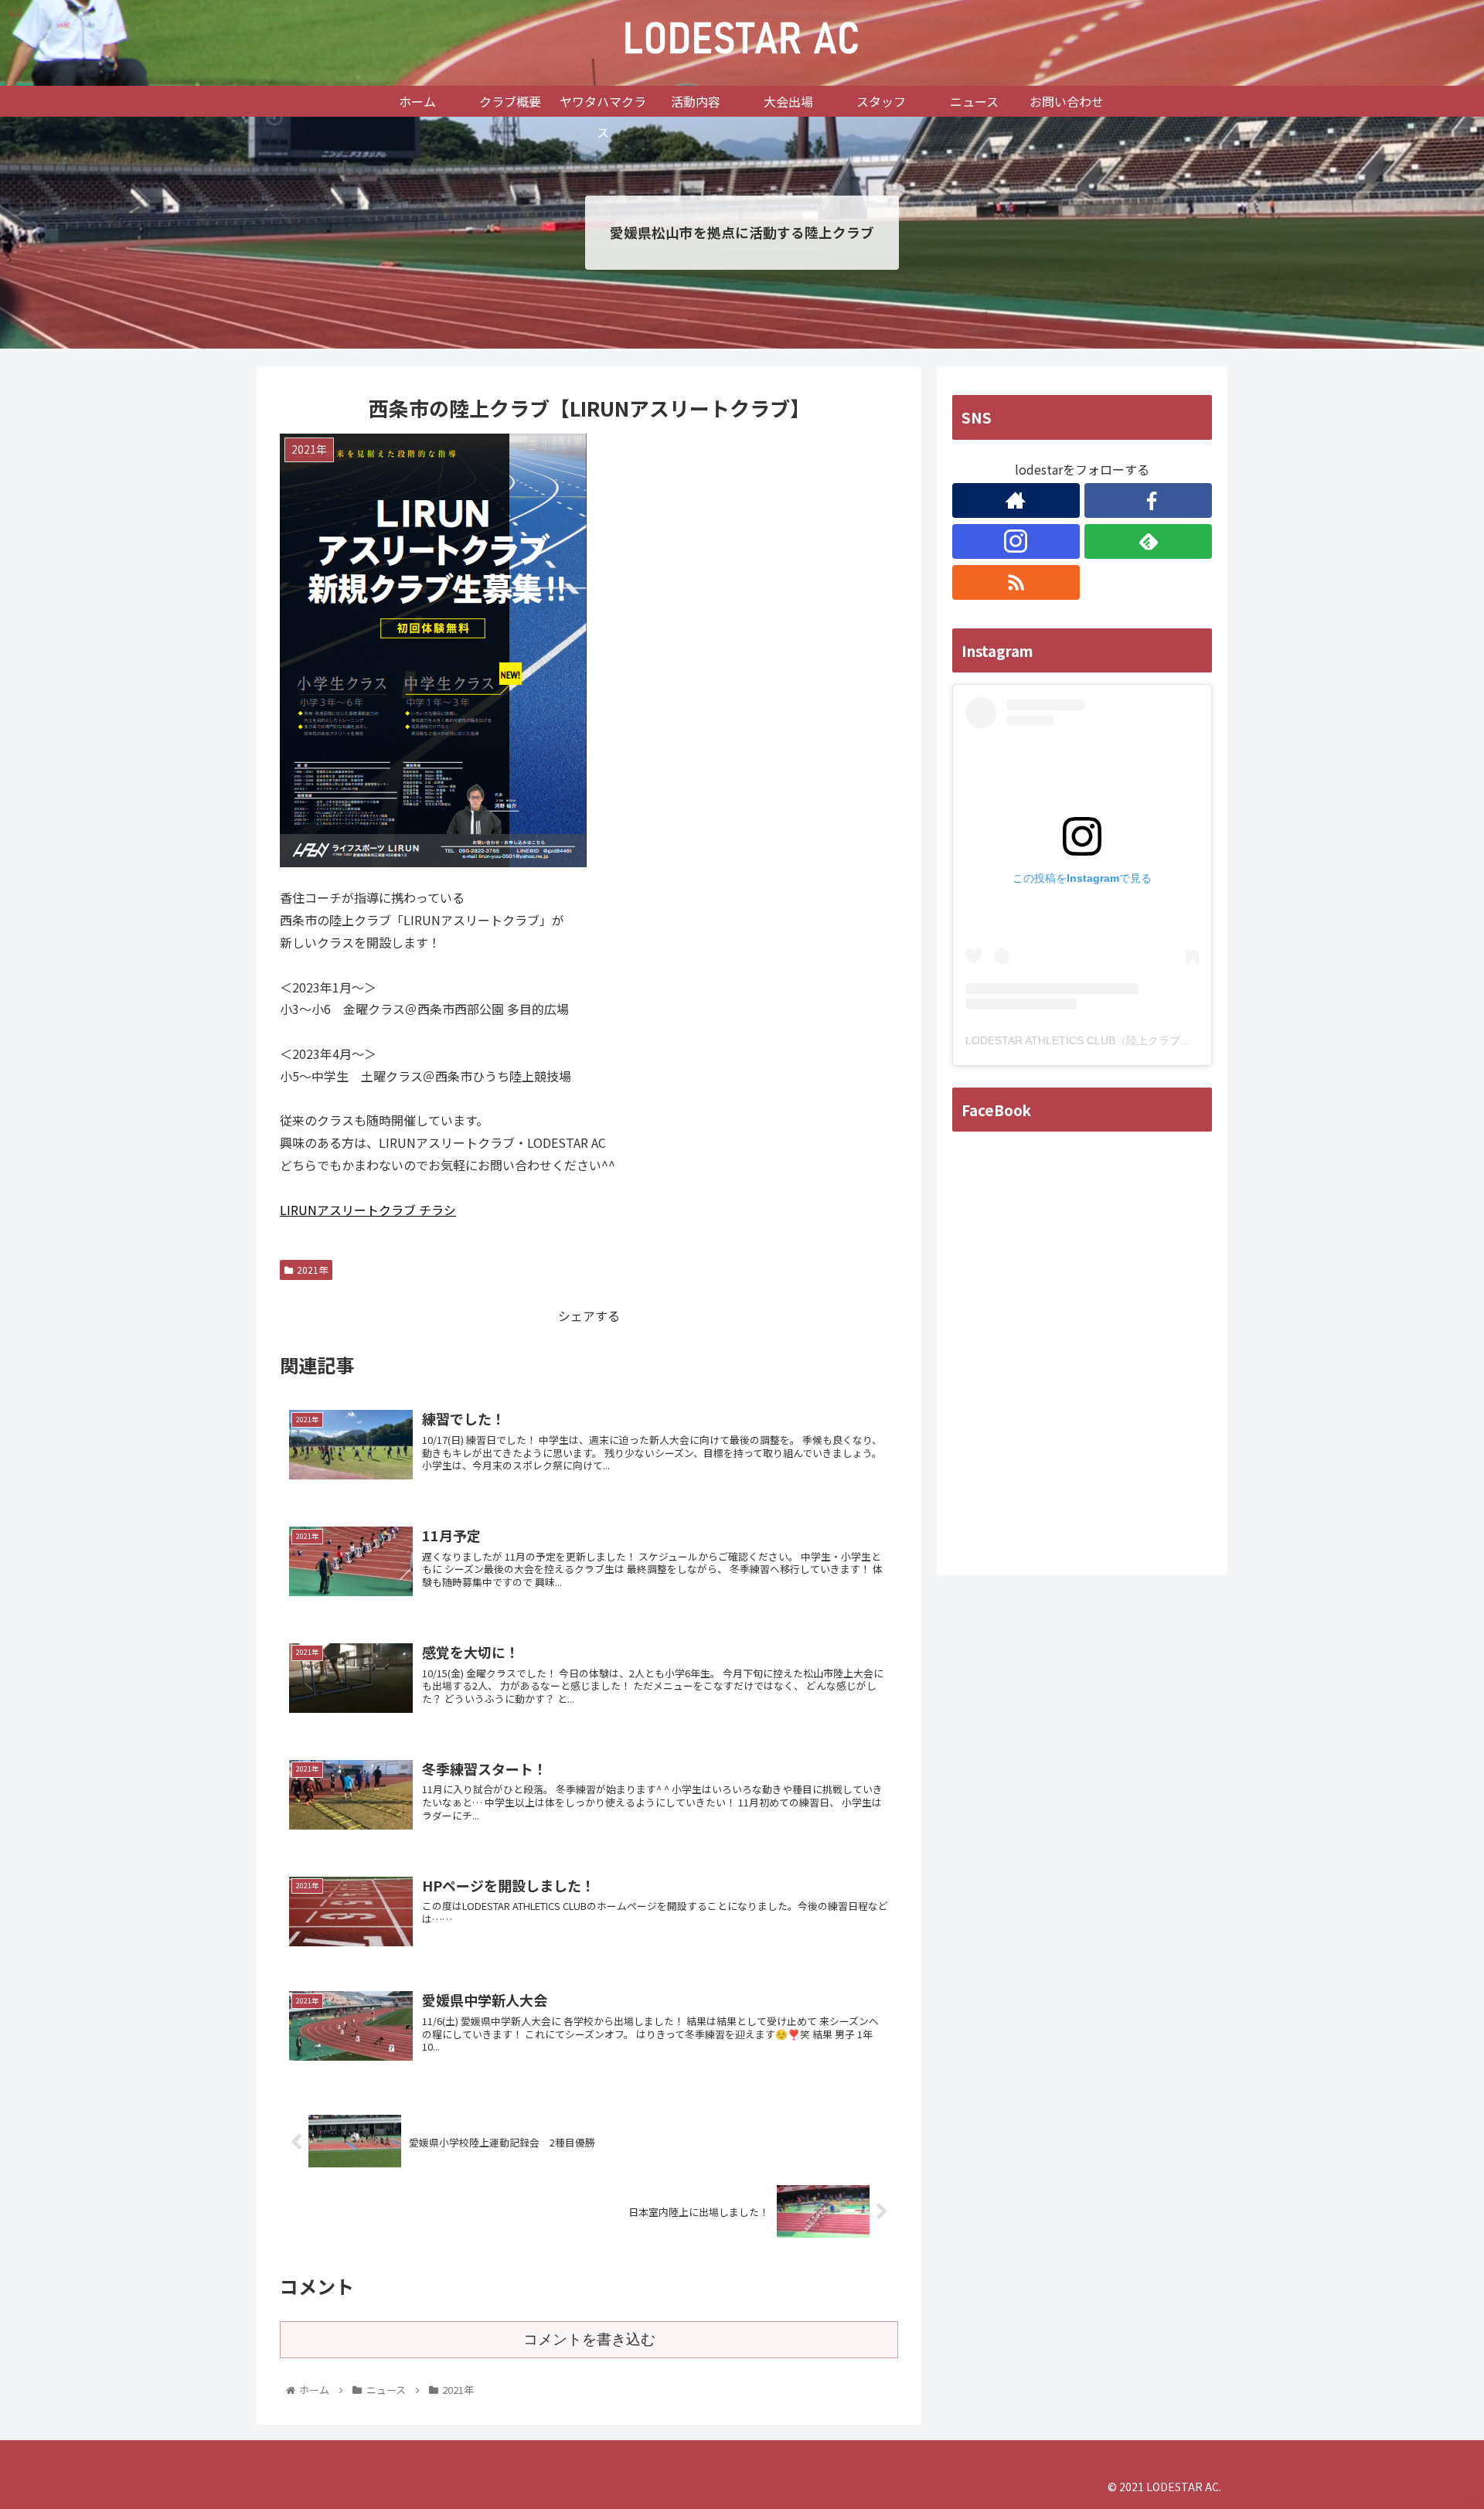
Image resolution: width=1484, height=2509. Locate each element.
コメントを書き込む (589, 2339)
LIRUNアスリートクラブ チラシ (368, 1210)
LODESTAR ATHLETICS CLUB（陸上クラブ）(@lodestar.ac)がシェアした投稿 (1157, 1040)
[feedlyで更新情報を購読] (1148, 541)
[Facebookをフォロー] (1148, 500)
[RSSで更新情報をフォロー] (1016, 582)
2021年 (312, 1270)
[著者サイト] (1016, 500)
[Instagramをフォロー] (1016, 541)
